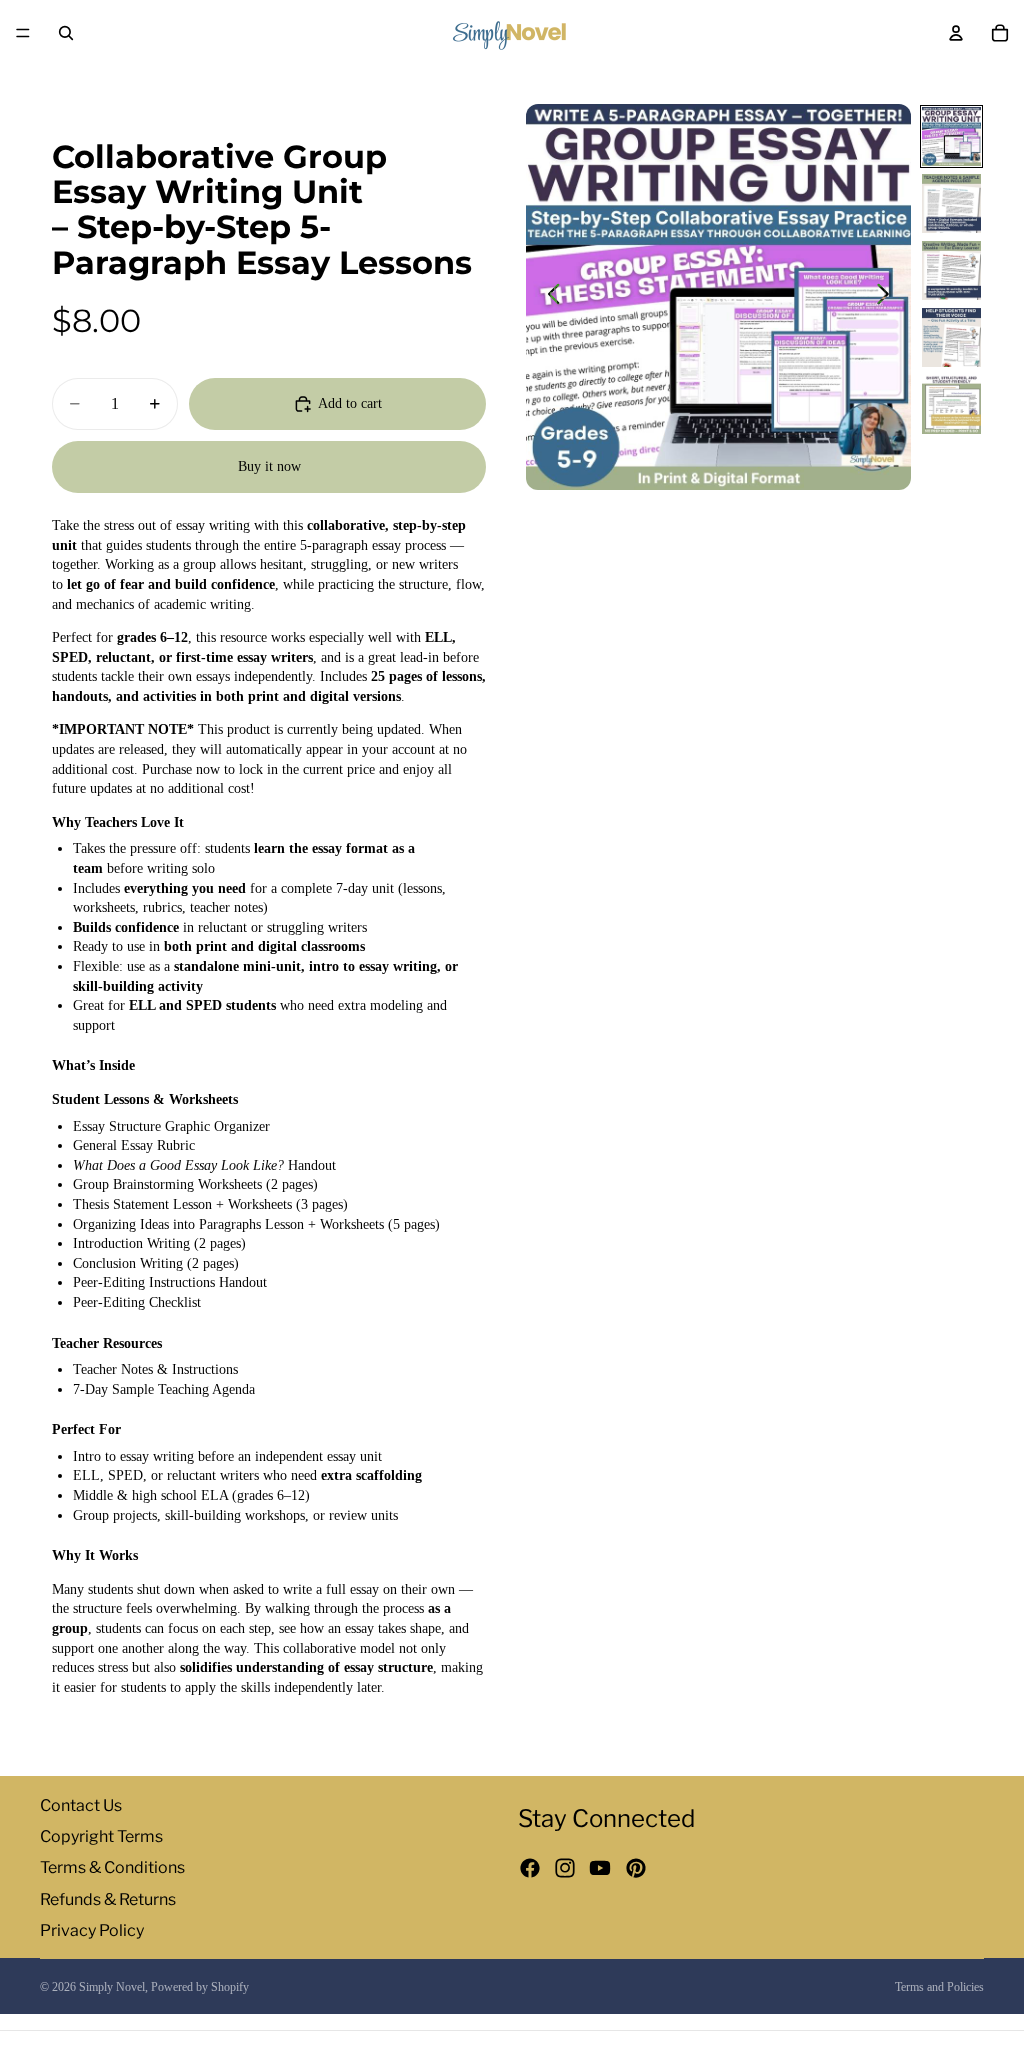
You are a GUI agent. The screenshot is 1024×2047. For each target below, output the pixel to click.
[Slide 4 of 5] (951, 337)
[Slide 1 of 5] (951, 136)
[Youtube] (600, 1869)
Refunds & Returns (108, 1899)
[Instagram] (565, 1869)
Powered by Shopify (200, 1987)
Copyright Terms (101, 1837)
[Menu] (23, 33)
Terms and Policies (939, 1987)
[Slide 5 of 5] (951, 404)
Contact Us (81, 1805)
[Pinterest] (636, 1869)
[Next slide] (888, 297)
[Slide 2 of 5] (951, 203)
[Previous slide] (548, 297)
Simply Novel (112, 1987)
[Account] (956, 33)
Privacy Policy (92, 1930)
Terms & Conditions (112, 1868)
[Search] (66, 33)
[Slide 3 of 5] (951, 270)
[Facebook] (530, 1869)
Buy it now (269, 466)
